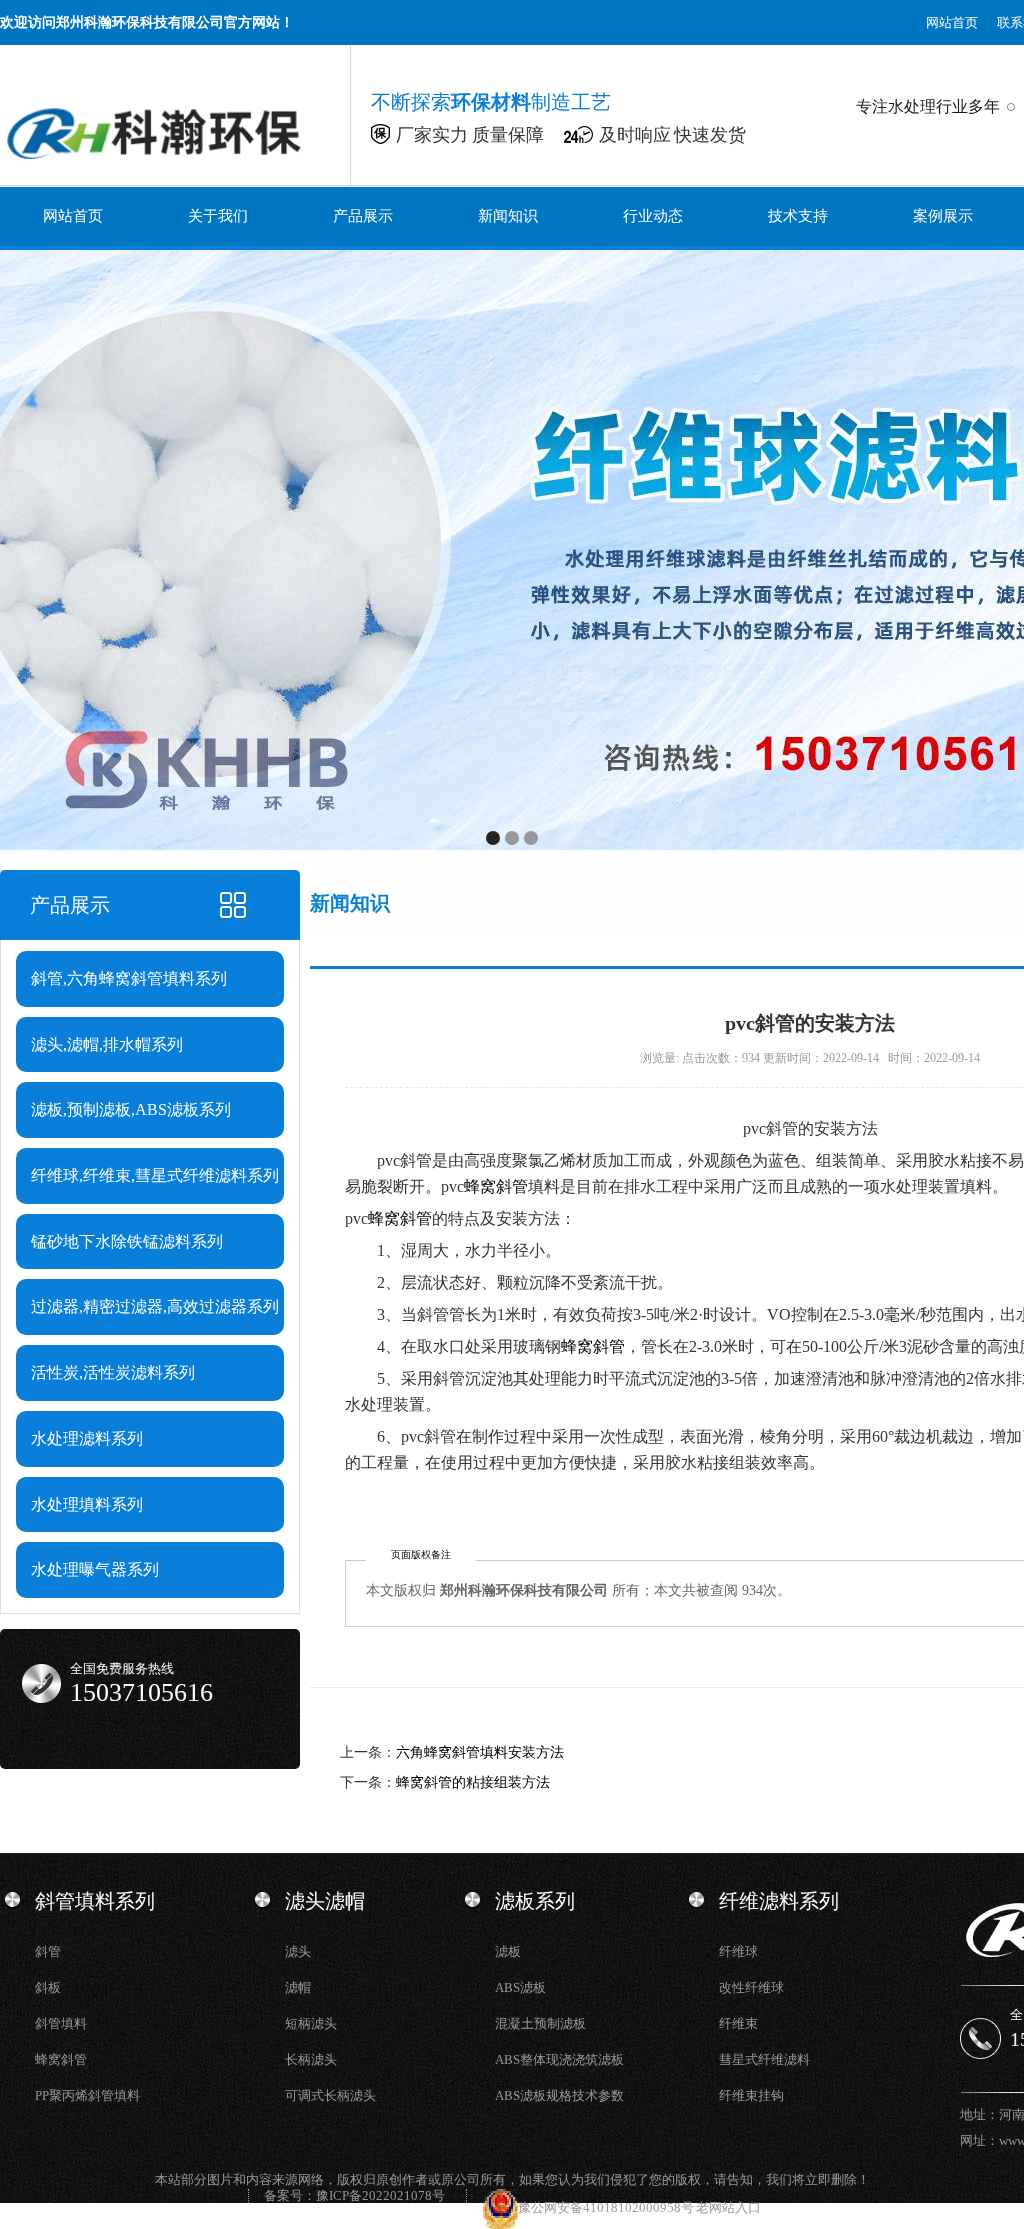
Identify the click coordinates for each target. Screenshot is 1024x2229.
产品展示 (363, 216)
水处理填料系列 (87, 1504)
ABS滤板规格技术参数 (559, 2095)
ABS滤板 (520, 1987)
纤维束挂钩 (751, 2095)
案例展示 (943, 216)
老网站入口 (728, 2207)
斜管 (48, 1951)
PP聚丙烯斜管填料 (87, 2095)
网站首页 (952, 22)
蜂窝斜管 (496, 1186)
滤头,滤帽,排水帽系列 (107, 1044)
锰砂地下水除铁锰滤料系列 (127, 1241)
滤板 (508, 1951)
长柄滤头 (311, 2059)
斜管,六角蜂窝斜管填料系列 (129, 978)
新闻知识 (508, 216)
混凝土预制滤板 (540, 2023)
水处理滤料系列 (87, 1438)
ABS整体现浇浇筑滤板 (559, 2059)
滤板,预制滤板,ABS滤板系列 (131, 1109)
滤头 (298, 1951)
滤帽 (298, 1987)
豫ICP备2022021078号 (380, 2195)
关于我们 (218, 216)
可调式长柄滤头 (330, 2095)
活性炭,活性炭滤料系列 (113, 1372)
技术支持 (798, 216)
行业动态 (653, 216)
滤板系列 (535, 1901)
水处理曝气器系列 (95, 1569)
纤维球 (738, 1951)
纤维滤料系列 (779, 1901)
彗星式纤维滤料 (764, 2059)
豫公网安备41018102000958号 (607, 2207)
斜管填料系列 (95, 1901)
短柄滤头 (311, 2023)
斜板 (48, 1987)
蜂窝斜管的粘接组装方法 (473, 1782)
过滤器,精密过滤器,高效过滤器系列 (155, 1306)
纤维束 (738, 2023)
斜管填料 (61, 2023)
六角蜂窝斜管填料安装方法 (480, 1752)
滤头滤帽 (325, 1901)
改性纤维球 (751, 1987)
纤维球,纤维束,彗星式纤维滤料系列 (155, 1175)
